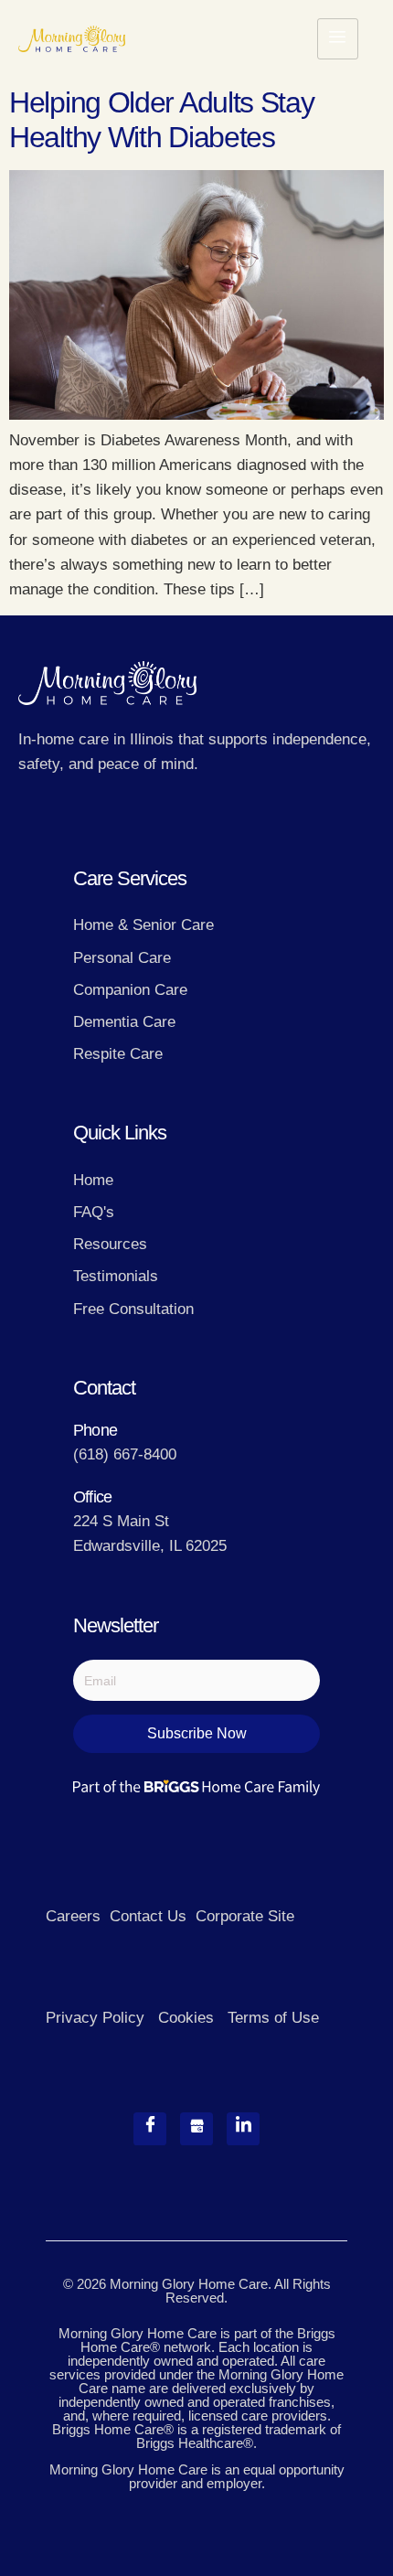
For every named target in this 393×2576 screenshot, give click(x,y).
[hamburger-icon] (338, 39)
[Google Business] (196, 2129)
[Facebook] (150, 2129)
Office (92, 1497)
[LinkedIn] (243, 2129)
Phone (95, 1430)
